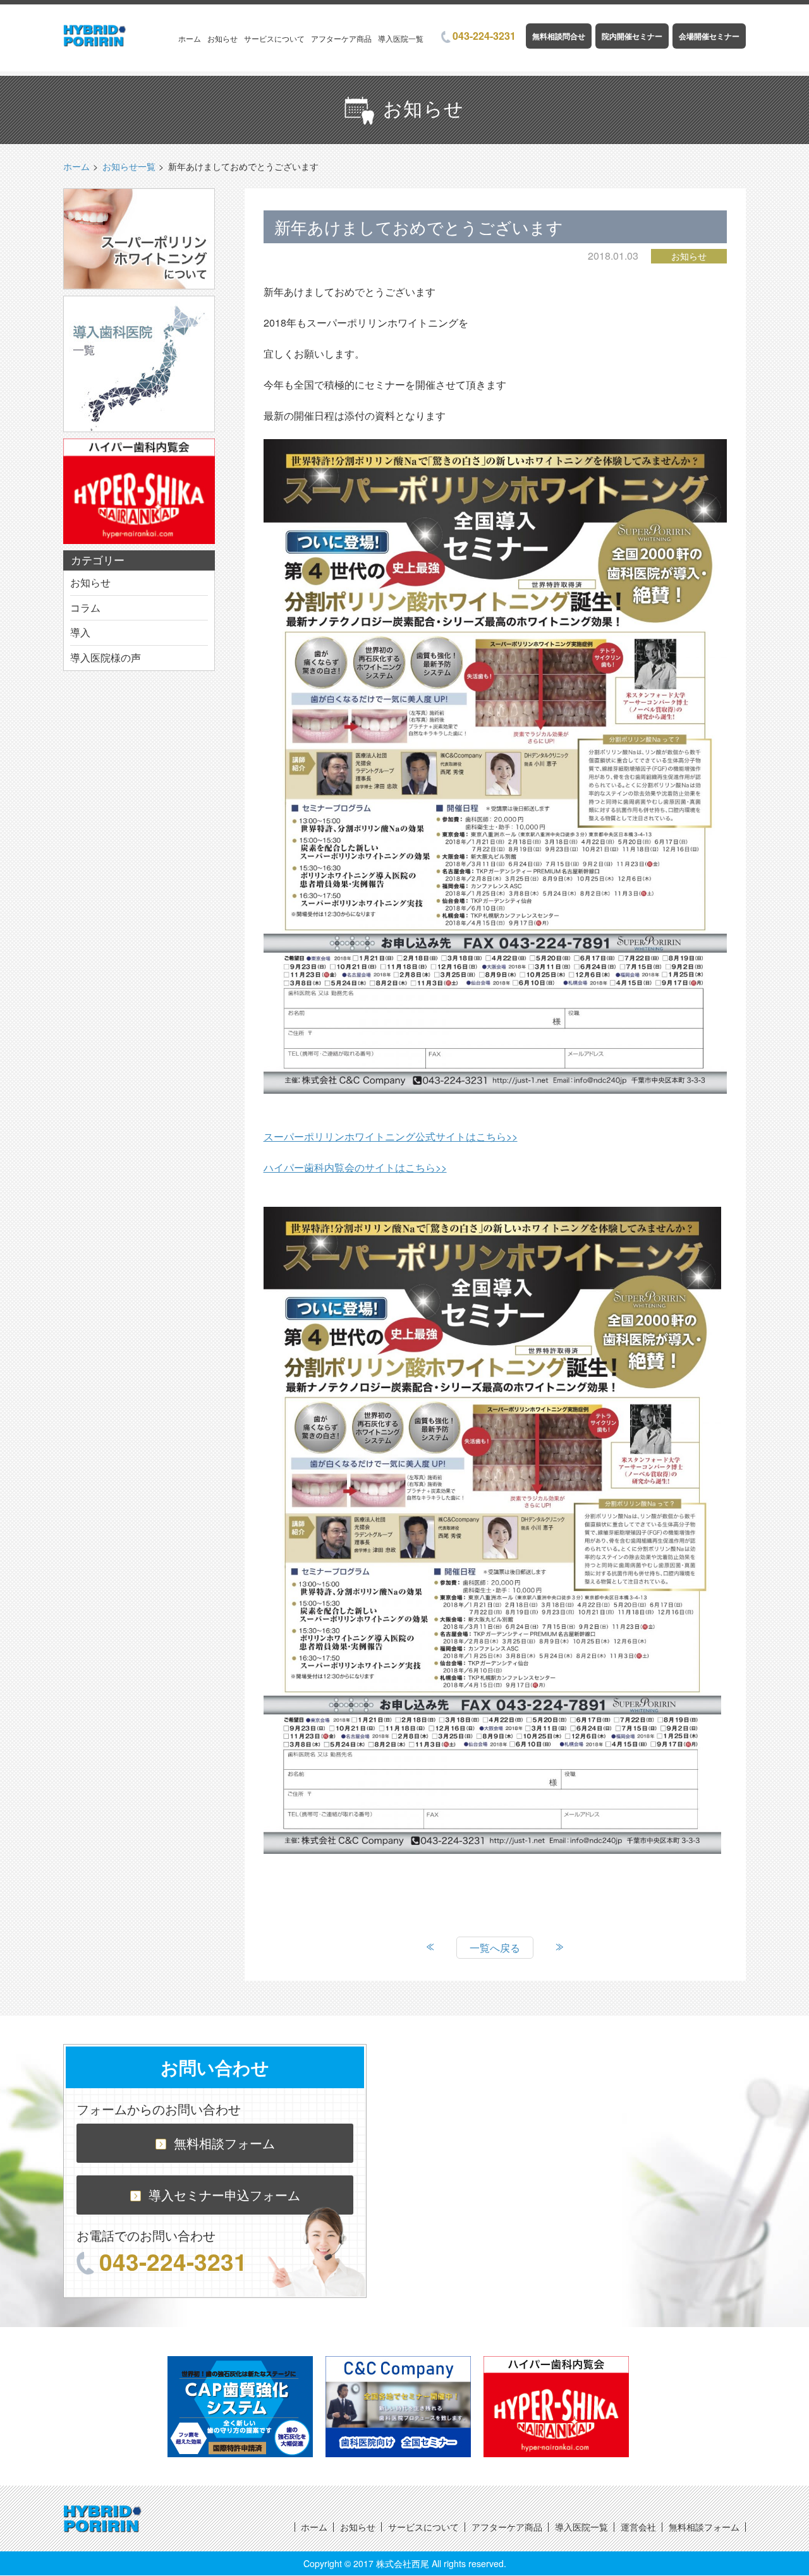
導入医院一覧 (401, 38)
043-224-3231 (484, 36)
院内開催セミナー (632, 36)
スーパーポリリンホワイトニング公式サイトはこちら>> (391, 1136)
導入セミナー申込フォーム (224, 2195)
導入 (80, 632)
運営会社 (638, 2527)
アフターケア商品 (341, 38)
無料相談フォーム (224, 2143)
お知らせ (222, 38)
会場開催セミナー (709, 36)
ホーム (190, 38)
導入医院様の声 (106, 657)
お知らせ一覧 (129, 166)
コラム (85, 608)
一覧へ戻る (495, 1948)
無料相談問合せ (559, 36)
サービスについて (274, 38)
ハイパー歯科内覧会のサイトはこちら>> (355, 1167)
